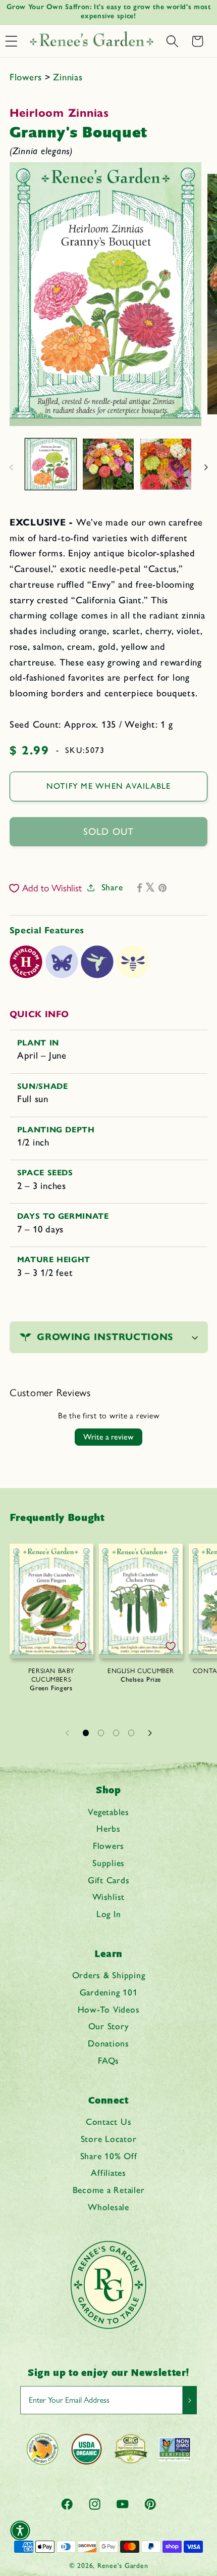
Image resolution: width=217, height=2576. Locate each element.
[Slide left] (11, 467)
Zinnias (68, 77)
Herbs (108, 1828)
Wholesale (108, 2207)
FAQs (108, 2060)
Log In (109, 1914)
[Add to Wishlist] (81, 1646)
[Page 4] (131, 1733)
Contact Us (109, 2121)
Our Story (109, 2026)
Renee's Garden (123, 2565)
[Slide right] (206, 467)
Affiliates (108, 2173)
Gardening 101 (109, 1992)
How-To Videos (109, 2009)
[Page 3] (116, 1733)
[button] (172, 41)
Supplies (108, 1863)
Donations (108, 2043)
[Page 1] (86, 1733)
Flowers (27, 77)
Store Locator (109, 2139)
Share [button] (112, 887)
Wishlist (108, 1897)
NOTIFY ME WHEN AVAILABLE (109, 786)
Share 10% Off (109, 2156)
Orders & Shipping (109, 1975)
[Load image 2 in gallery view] (108, 464)
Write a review (108, 1437)
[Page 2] (101, 1733)
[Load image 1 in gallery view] (51, 464)
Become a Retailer (109, 2190)
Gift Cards (109, 1880)
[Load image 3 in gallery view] (166, 464)
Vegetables (108, 1812)
